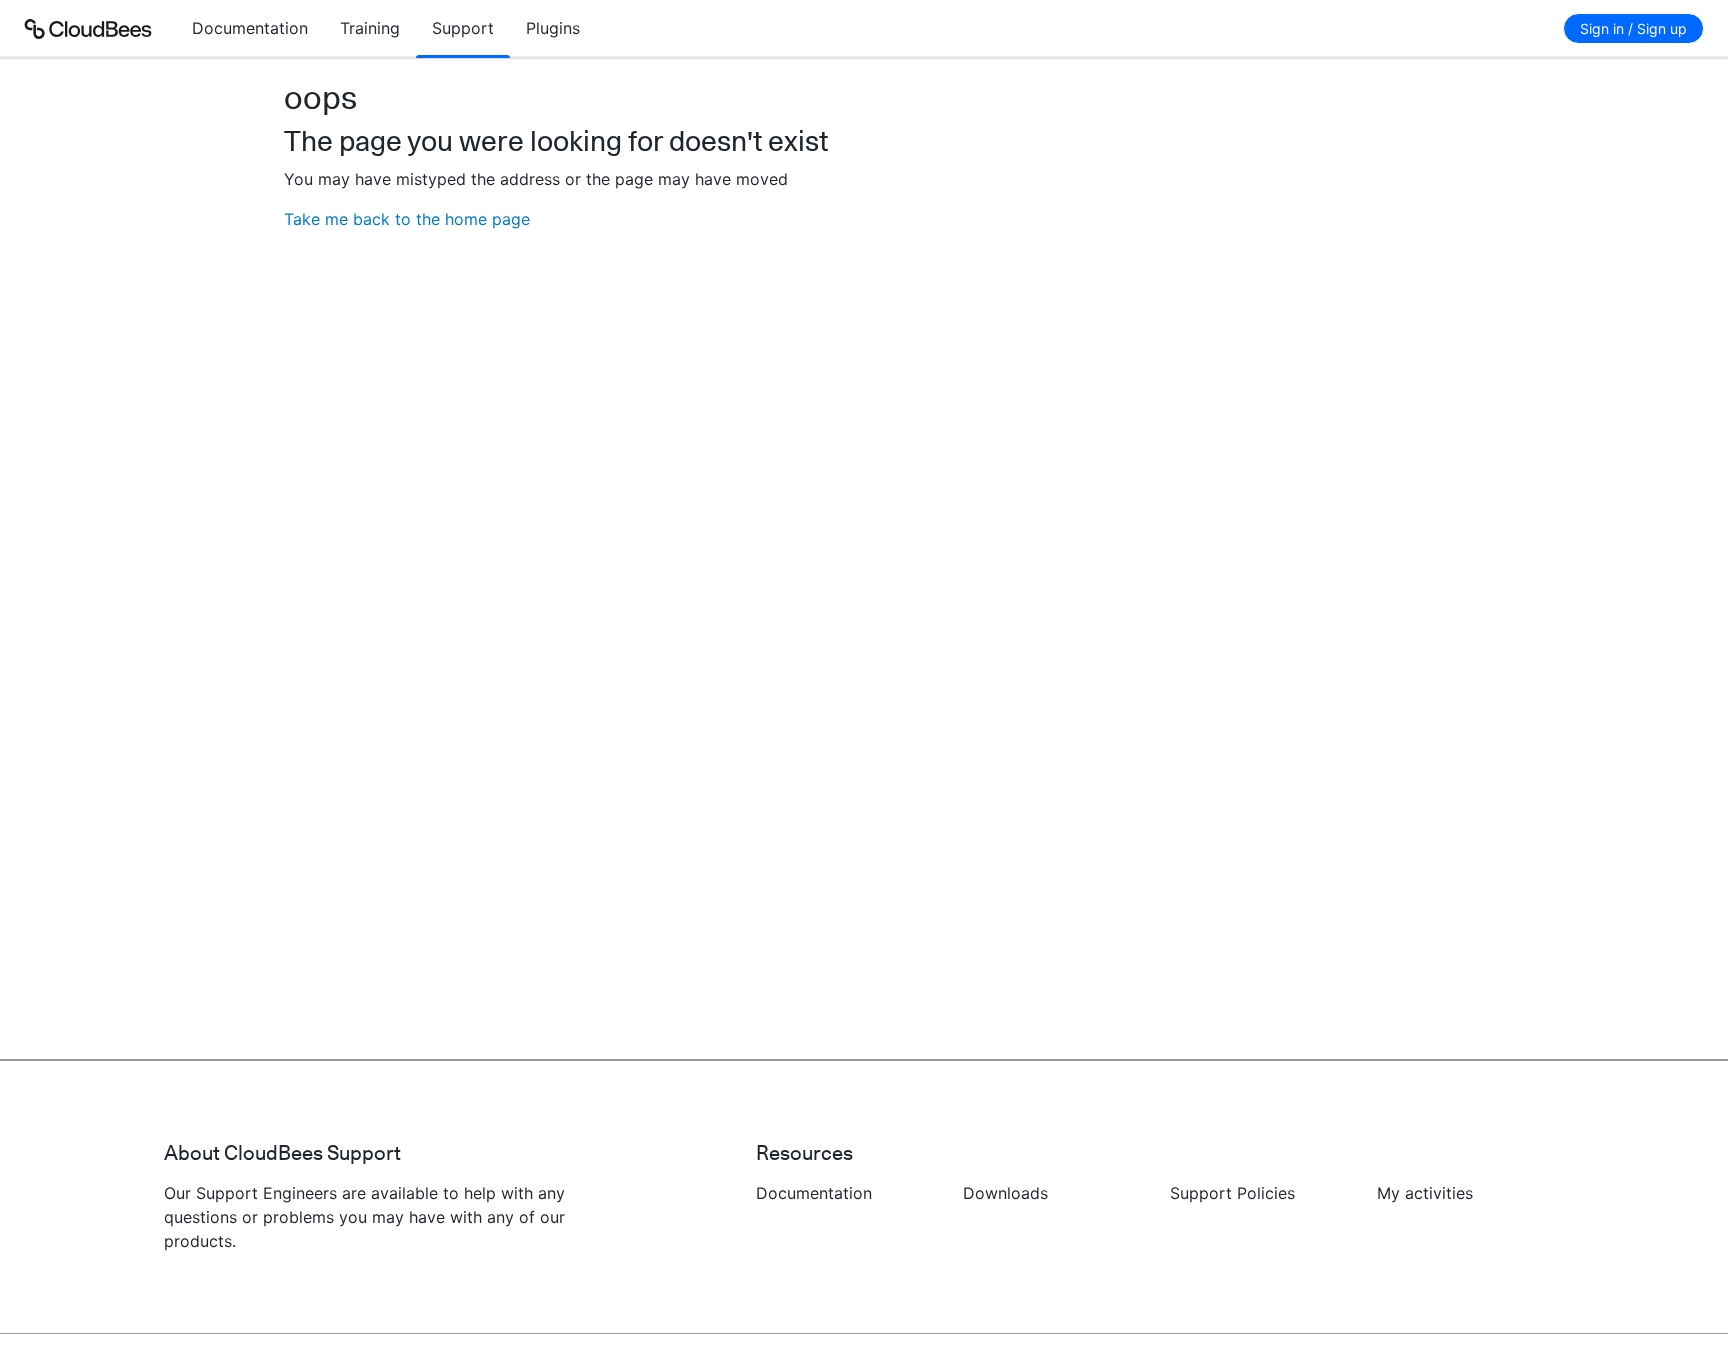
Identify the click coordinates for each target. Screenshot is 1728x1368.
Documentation (250, 28)
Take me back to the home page (407, 219)
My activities (1425, 1193)
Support (463, 28)
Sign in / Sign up (1633, 28)
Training (370, 28)
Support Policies (1232, 1193)
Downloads (1005, 1193)
